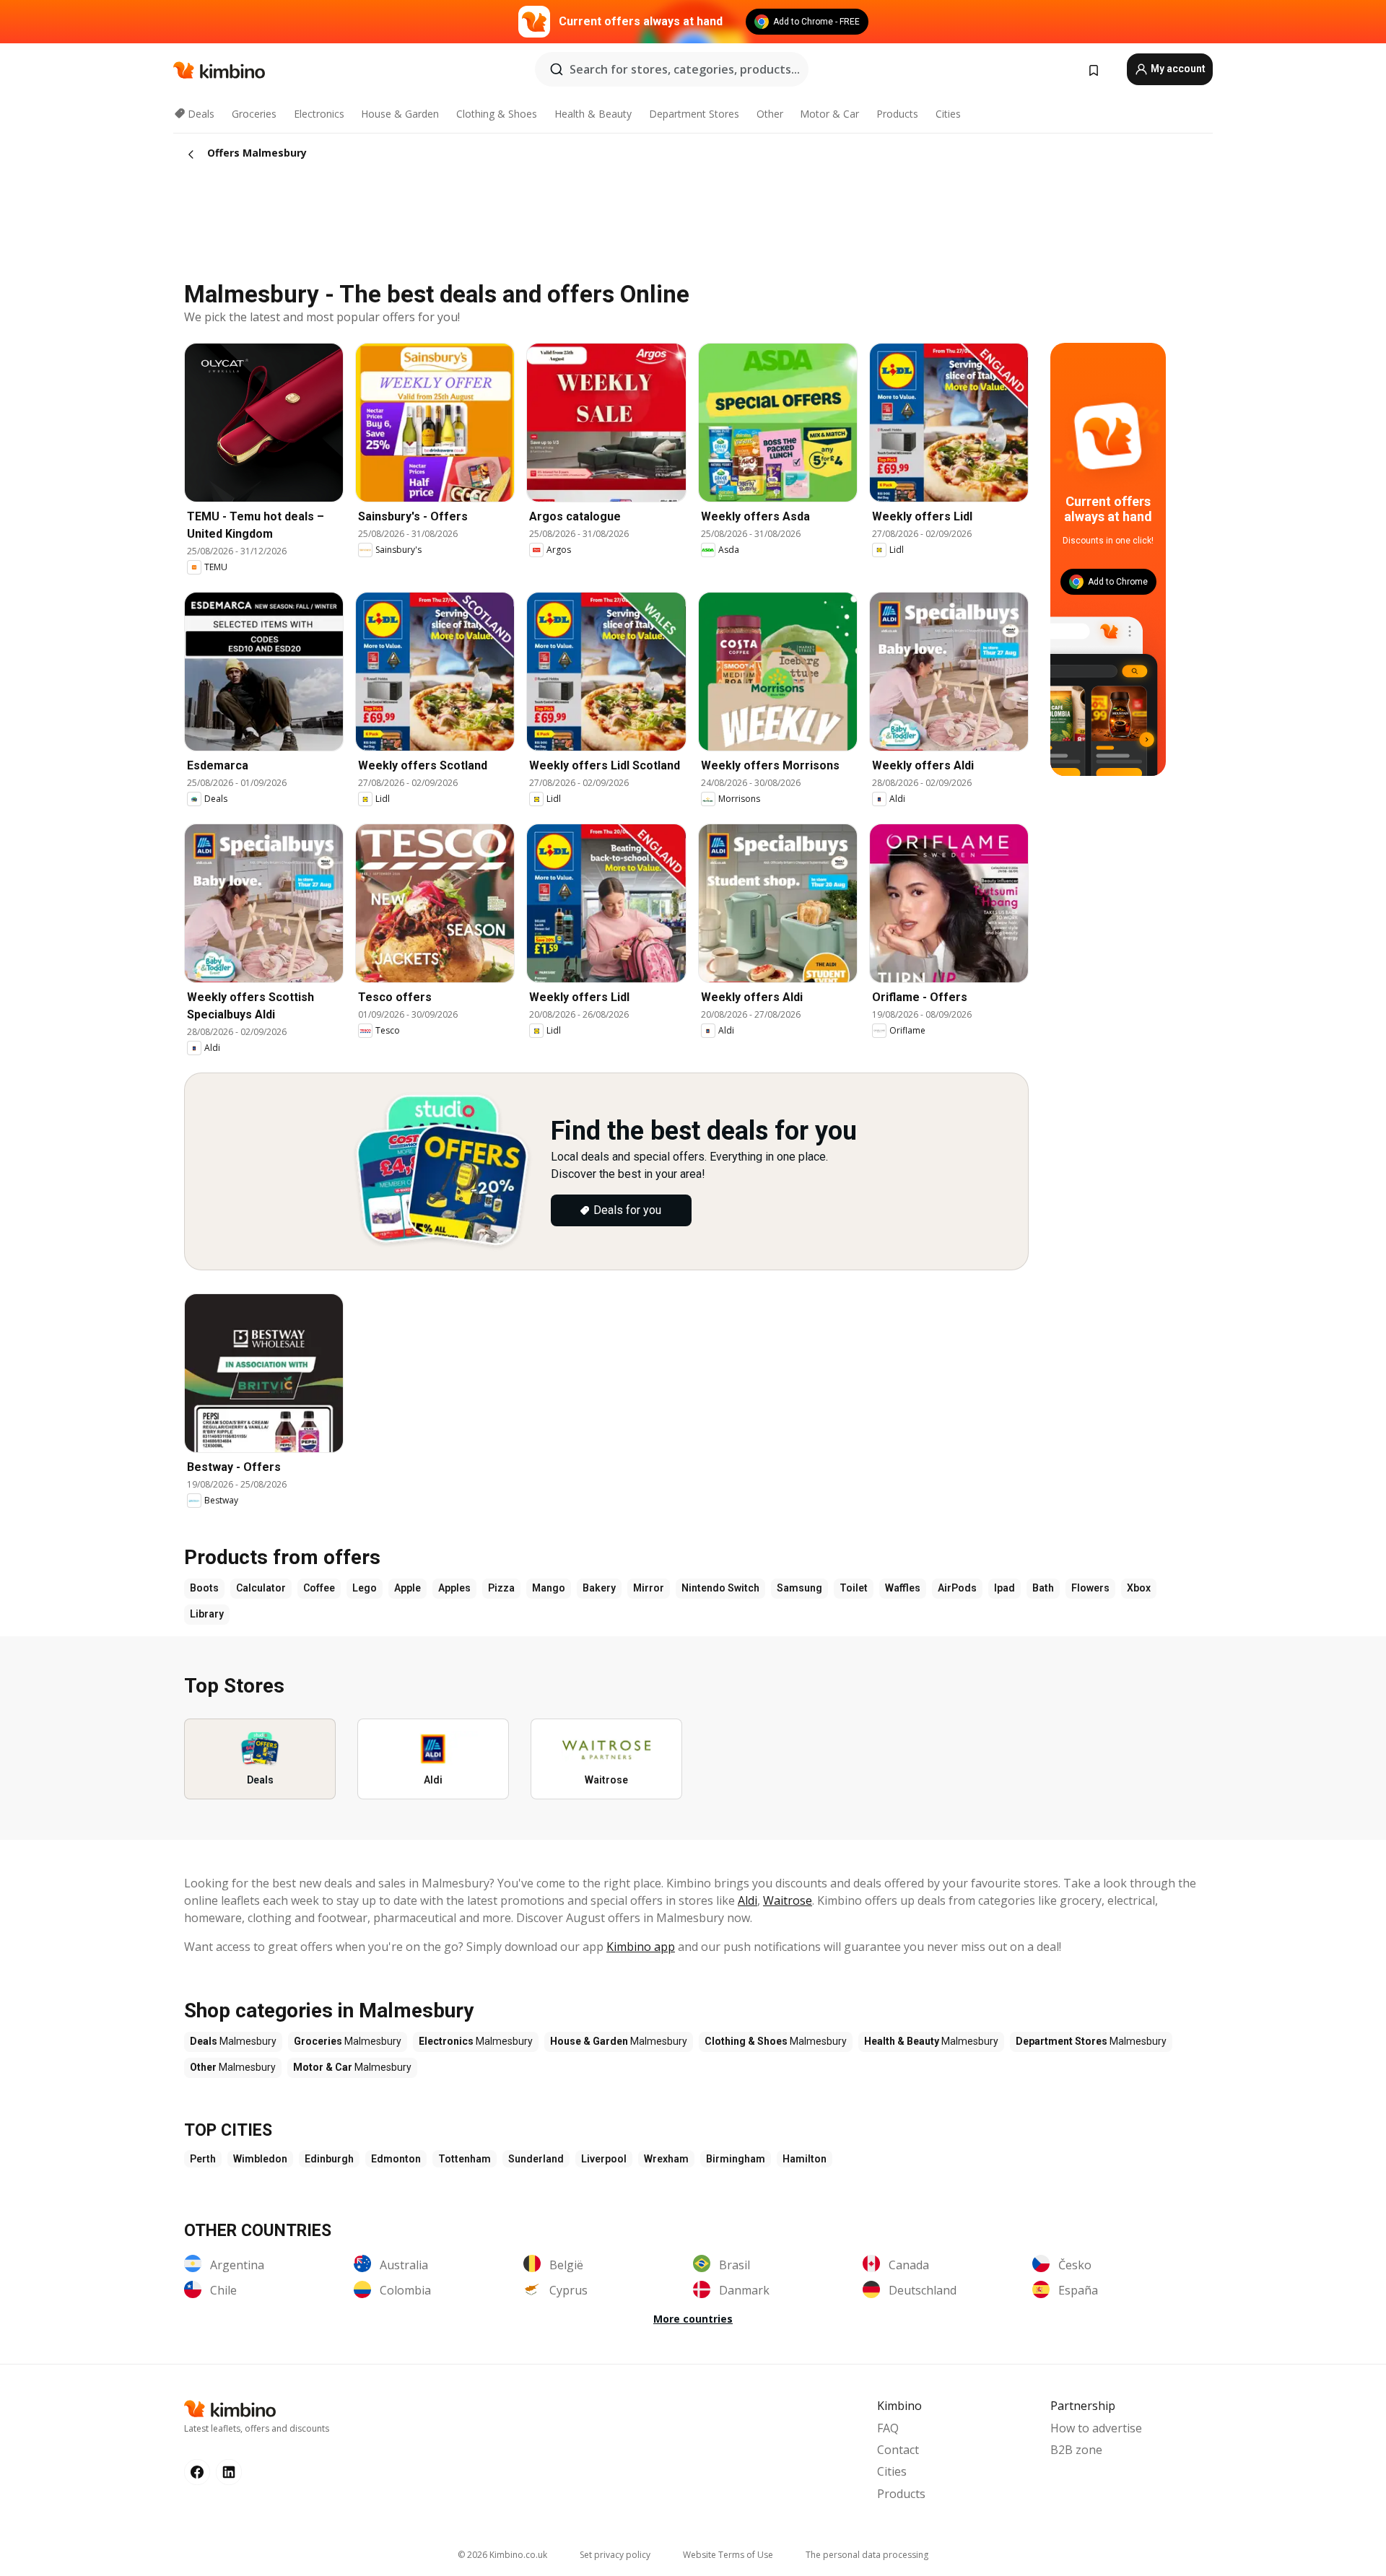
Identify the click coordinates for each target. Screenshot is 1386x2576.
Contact (898, 2450)
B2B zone (1076, 2450)
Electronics (319, 114)
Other (770, 114)
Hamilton (805, 2159)
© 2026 (502, 2555)
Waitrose (788, 1900)
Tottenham (465, 2159)
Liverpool (604, 2159)
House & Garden (400, 114)
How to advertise (1096, 2428)
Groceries (254, 114)
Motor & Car (829, 114)
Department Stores (694, 114)
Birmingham (736, 2159)
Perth (203, 2159)
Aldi (748, 1900)
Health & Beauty (593, 114)
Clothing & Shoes (497, 114)
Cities (948, 114)
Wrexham (666, 2159)
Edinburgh (329, 2159)
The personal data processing (867, 2555)
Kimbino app (641, 1947)
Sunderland (536, 2159)
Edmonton (396, 2159)
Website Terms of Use (728, 2555)
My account (1177, 69)
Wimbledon (260, 2159)
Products (897, 114)
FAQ (888, 2428)
